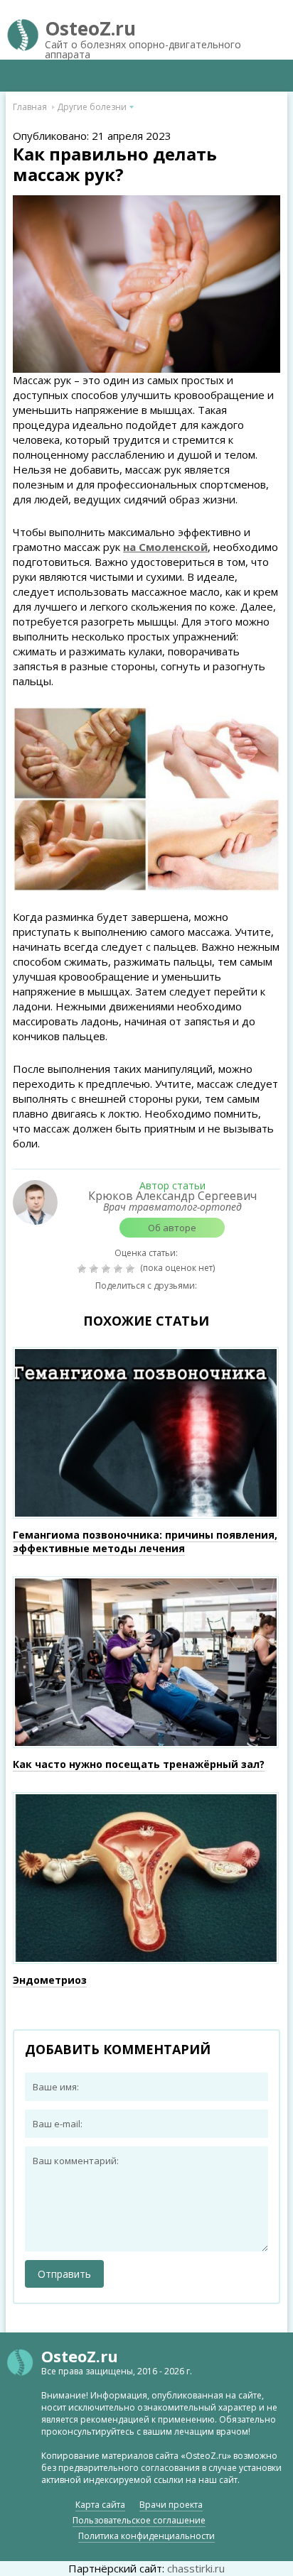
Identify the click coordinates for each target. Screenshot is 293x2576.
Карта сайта (100, 2505)
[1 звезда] (84, 1269)
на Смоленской (165, 547)
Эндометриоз (50, 1980)
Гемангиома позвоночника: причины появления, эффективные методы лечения (145, 1541)
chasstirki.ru (196, 2568)
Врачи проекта (171, 2505)
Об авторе (172, 1228)
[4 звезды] (120, 1269)
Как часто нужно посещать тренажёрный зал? (139, 1764)
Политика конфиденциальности (146, 2536)
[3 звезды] (108, 1269)
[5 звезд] (132, 1269)
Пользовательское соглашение (139, 2520)
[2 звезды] (96, 1269)
